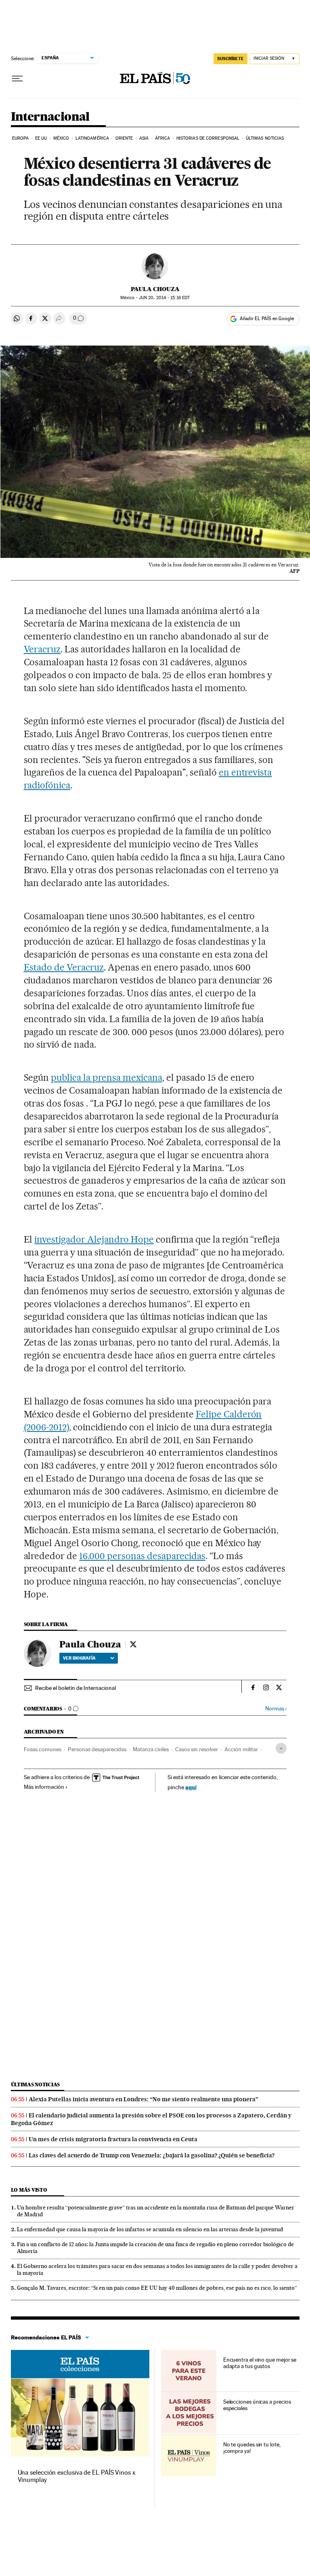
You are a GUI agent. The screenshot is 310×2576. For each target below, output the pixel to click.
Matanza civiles (151, 1749)
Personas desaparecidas (97, 1749)
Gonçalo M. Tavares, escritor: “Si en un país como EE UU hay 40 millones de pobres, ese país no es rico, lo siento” (157, 2288)
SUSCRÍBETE (230, 59)
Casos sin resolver (197, 1749)
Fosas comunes (43, 1749)
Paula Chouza (155, 289)
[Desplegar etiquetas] (281, 1748)
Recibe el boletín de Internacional (75, 1688)
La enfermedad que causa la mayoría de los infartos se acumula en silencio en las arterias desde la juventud (150, 2229)
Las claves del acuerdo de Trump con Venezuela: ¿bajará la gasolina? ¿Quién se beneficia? (152, 2155)
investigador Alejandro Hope (94, 1239)
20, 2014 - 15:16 (164, 298)
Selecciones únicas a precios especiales (257, 2405)
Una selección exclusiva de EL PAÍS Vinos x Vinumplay (76, 2476)
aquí (191, 1787)
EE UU (41, 138)
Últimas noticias (265, 138)
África (163, 138)
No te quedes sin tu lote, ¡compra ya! (252, 2448)
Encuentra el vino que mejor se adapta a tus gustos (260, 2363)
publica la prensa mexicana (107, 1077)
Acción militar (241, 1749)
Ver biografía (79, 1658)
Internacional (50, 117)
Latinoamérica (92, 138)
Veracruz (42, 649)
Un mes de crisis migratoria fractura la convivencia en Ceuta (113, 2139)
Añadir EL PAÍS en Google (267, 319)
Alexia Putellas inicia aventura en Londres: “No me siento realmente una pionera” (143, 2099)
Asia (144, 138)
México (61, 138)
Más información (44, 1787)
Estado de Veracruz (64, 967)
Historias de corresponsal (208, 138)
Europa (21, 138)
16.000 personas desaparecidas (142, 1556)
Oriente (124, 138)
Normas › (276, 1709)
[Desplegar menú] (17, 79)
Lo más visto (29, 2190)
